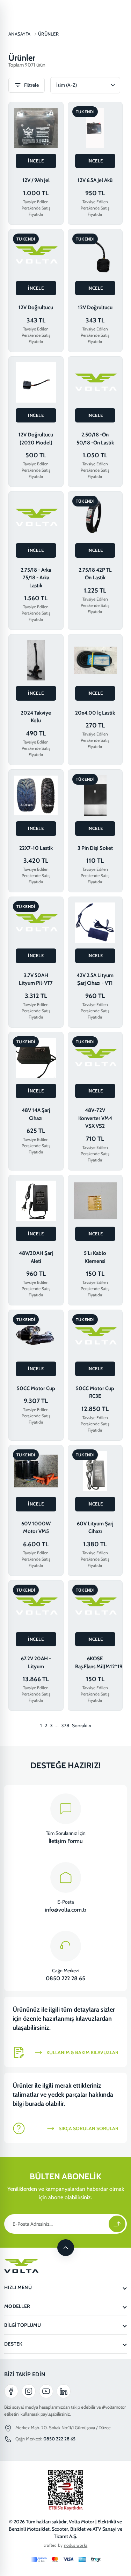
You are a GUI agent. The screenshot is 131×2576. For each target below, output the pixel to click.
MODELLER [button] (17, 2306)
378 (65, 1725)
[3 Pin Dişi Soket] (95, 795)
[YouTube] (46, 2391)
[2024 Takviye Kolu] (36, 660)
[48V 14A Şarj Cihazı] (36, 1058)
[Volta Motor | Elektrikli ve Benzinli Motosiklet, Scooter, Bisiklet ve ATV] (65, 2266)
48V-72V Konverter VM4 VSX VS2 (95, 1118)
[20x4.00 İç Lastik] (95, 660)
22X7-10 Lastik (36, 848)
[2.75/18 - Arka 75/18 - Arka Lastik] (36, 517)
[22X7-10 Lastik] (36, 795)
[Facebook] (11, 2391)
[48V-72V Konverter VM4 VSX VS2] (95, 1058)
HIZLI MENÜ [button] (18, 2287)
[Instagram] (29, 2391)
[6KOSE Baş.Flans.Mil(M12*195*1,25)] (95, 1606)
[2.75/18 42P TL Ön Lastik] (95, 517)
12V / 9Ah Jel (36, 180)
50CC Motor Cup (36, 1388)
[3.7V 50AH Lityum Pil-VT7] (36, 923)
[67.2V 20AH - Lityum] (36, 1606)
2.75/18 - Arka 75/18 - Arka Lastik (36, 578)
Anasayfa (19, 34)
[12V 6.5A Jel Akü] (95, 128)
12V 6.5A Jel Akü (95, 180)
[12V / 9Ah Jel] (36, 128)
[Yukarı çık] (66, 2248)
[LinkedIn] (64, 2391)
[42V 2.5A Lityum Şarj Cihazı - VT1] (95, 923)
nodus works (76, 2545)
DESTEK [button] (13, 2344)
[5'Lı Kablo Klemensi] (95, 1201)
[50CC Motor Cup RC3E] (95, 1336)
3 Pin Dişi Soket (95, 848)
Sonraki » (82, 1725)
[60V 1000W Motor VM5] (36, 1471)
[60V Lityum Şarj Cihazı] (95, 1471)
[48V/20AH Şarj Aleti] (36, 1201)
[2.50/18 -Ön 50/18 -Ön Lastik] (95, 382)
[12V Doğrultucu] (36, 255)
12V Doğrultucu (36, 307)
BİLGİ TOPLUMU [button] (23, 2325)
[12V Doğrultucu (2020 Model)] (36, 382)
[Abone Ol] (117, 2224)
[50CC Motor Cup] (36, 1336)
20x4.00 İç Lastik (95, 713)
